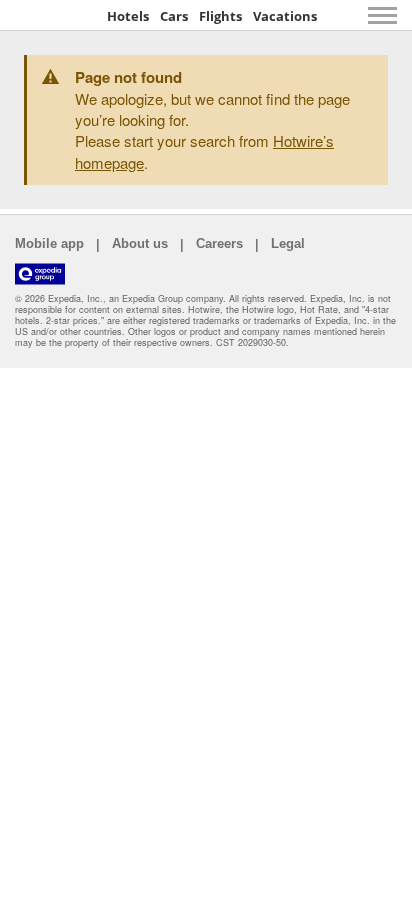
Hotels (128, 16)
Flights (220, 16)
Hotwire (55, 15)
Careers (219, 243)
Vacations (285, 16)
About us (140, 243)
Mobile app (49, 243)
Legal (288, 243)
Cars (174, 16)
